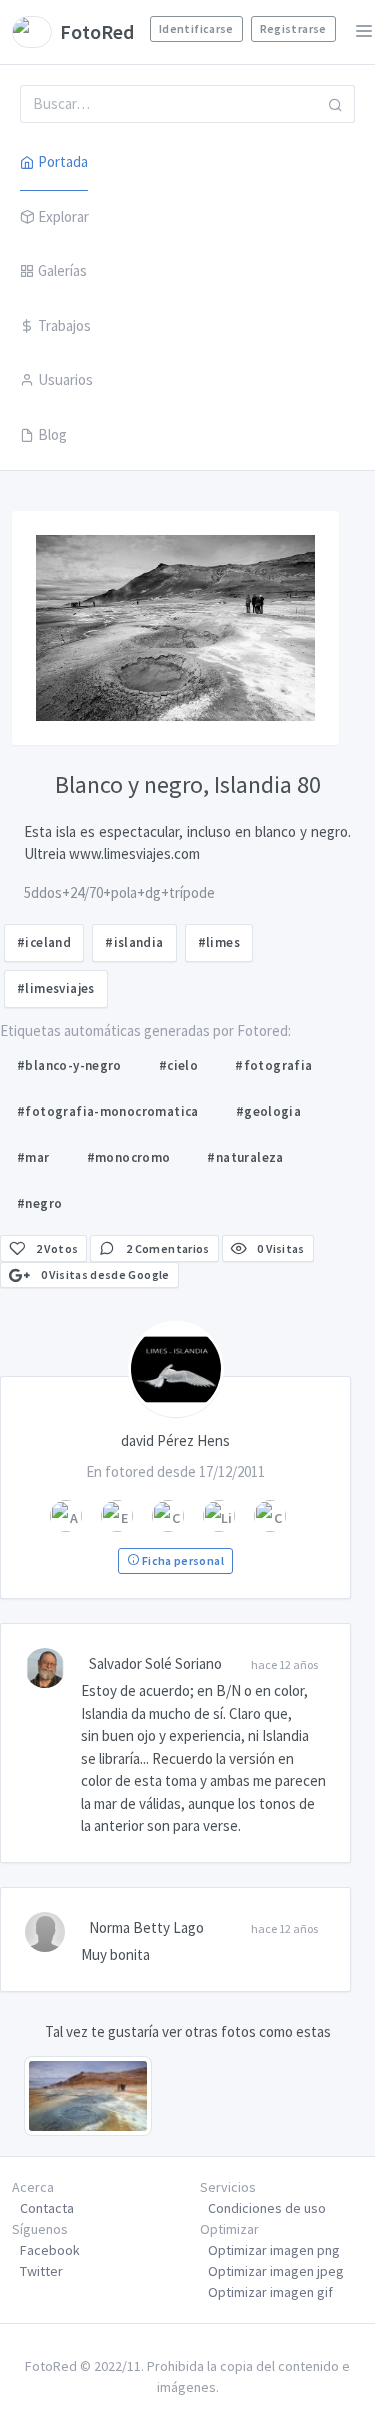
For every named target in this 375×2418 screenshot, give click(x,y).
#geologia (269, 1111)
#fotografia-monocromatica (108, 1111)
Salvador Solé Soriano (155, 1663)
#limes (219, 942)
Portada (63, 161)
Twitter (41, 2271)
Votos (57, 1248)
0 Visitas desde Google (103, 1274)
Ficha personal (181, 1560)
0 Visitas (280, 1248)
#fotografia (273, 1065)
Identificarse (196, 28)
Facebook (50, 2250)
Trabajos (64, 325)
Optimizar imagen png (274, 2250)
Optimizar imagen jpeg (276, 2271)
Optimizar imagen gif (270, 2292)
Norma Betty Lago (146, 1927)
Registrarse (293, 28)
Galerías (62, 270)
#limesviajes (56, 988)
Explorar (63, 216)
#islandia (134, 942)
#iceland (44, 942)
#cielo (178, 1065)
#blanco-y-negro (69, 1065)
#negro (39, 1203)
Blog (52, 434)
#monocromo (129, 1157)
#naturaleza (245, 1157)
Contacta (47, 2208)
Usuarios (65, 379)
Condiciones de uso (267, 2208)
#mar (33, 1157)
